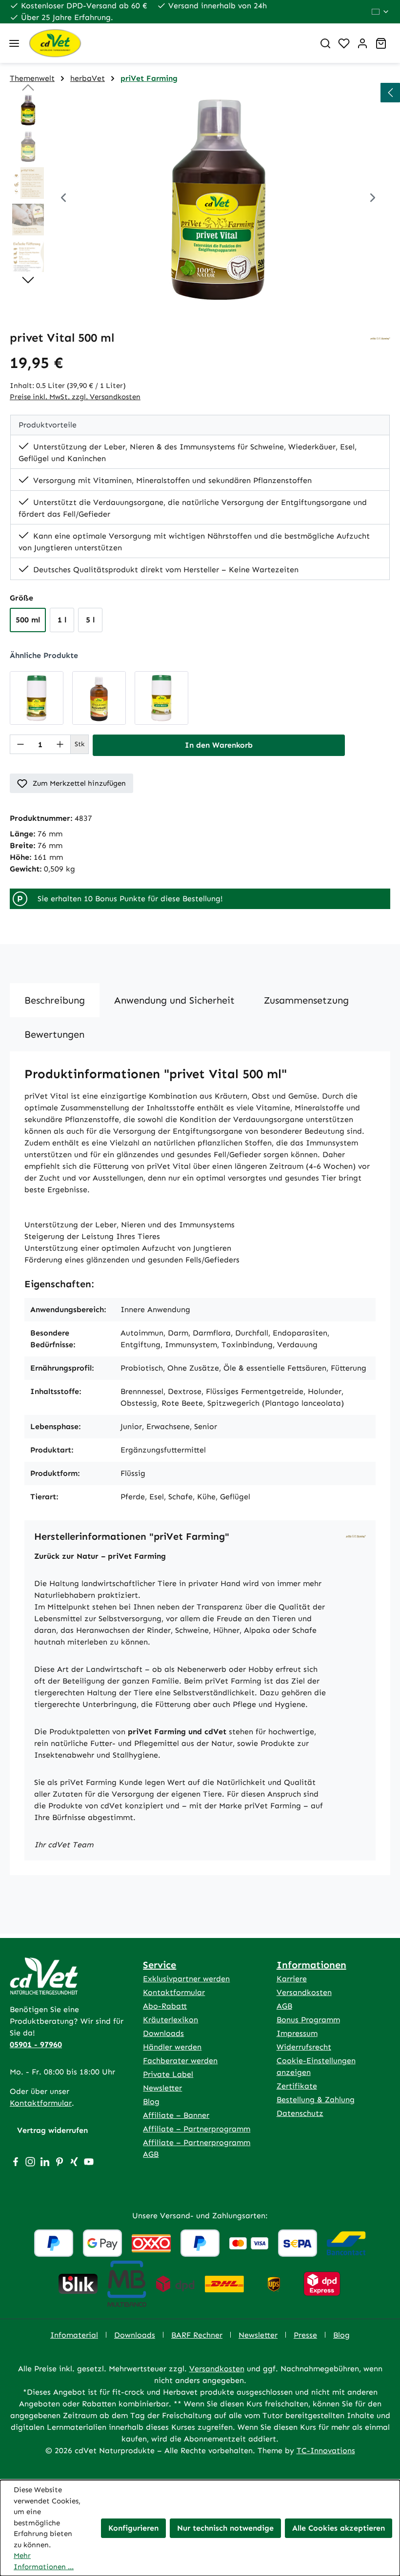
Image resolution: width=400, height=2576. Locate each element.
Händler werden (172, 2047)
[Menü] (14, 43)
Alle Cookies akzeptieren (339, 2528)
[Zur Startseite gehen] (167, 43)
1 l (62, 620)
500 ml (28, 620)
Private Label (168, 2074)
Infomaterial (74, 2335)
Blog (151, 2101)
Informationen (311, 1965)
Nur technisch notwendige (225, 2528)
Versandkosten (304, 1992)
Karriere (292, 1979)
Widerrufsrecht (304, 2047)
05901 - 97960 (36, 2044)
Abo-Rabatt (165, 2006)
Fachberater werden (180, 2061)
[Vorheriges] (63, 199)
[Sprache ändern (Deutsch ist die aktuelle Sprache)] (381, 12)
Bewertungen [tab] (54, 1034)
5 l (90, 620)
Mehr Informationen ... (44, 2561)
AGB (284, 2006)
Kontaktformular (41, 2103)
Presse (305, 2335)
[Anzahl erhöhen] (60, 744)
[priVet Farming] (380, 338)
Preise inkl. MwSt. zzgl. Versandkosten (75, 397)
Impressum (297, 2033)
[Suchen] (325, 43)
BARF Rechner (197, 2335)
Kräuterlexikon (170, 2020)
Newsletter (162, 2088)
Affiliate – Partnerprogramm (197, 2129)
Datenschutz (300, 2113)
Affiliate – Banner (176, 2115)
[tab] (55, 1000)
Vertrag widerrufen (52, 2130)
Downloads (163, 2033)
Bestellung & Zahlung (316, 2100)
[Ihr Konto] (362, 43)
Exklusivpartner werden (186, 1979)
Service (160, 1965)
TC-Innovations (326, 2450)
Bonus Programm (308, 2020)
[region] (200, 199)
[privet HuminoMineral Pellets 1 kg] (37, 698)
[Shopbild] (218, 199)
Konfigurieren (133, 2528)
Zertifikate (297, 2086)
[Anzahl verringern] (20, 744)
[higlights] (390, 93)
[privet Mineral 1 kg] (161, 698)
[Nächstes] (373, 199)
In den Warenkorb (219, 745)
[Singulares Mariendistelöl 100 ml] (99, 698)
